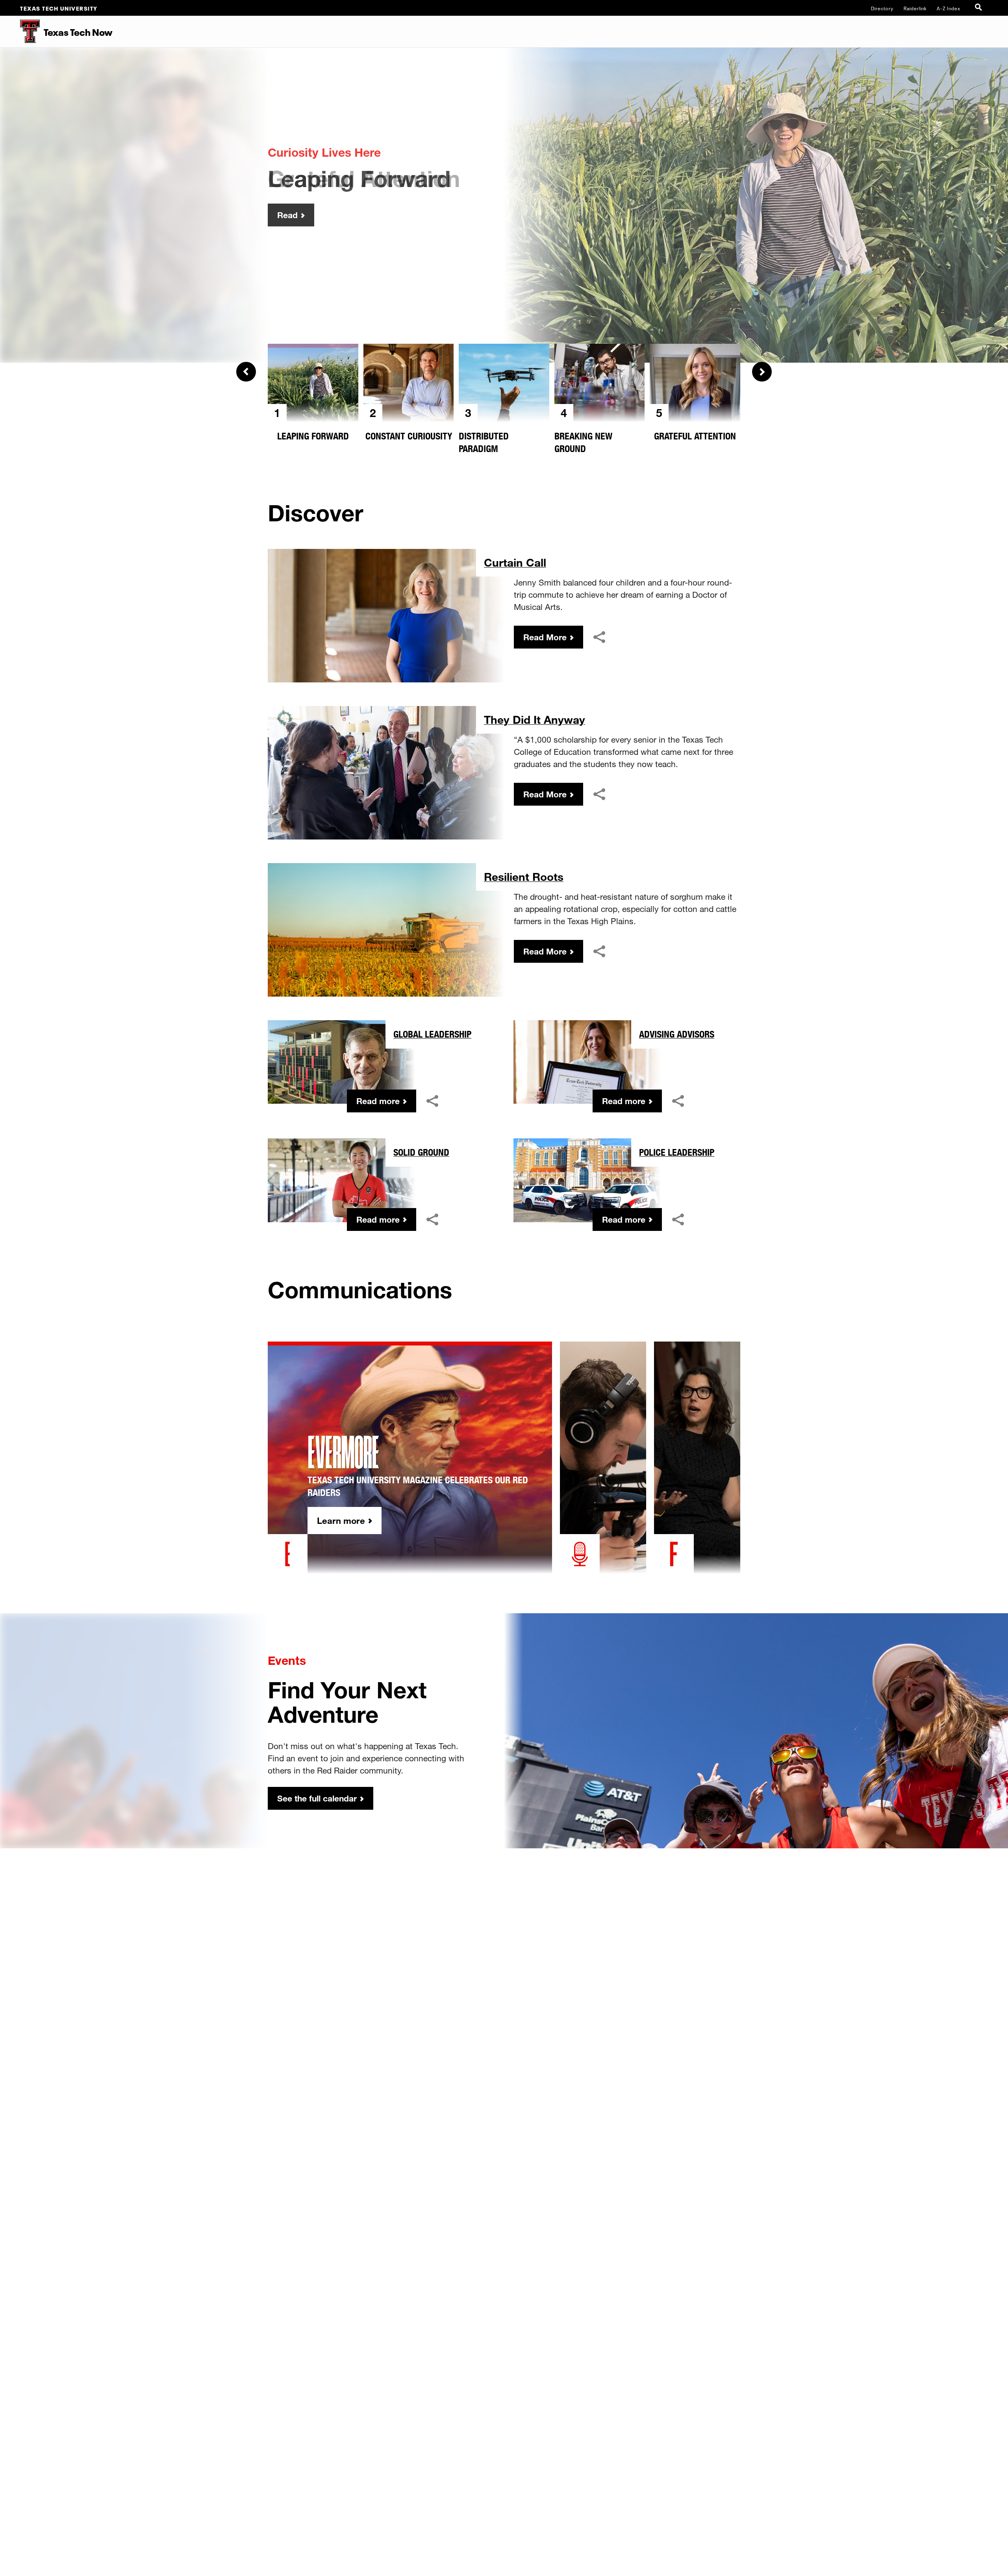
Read (287, 215)
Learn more (341, 1521)
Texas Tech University (59, 8)
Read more (378, 1101)
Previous (246, 372)
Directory (882, 8)
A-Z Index (949, 8)
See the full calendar (317, 1798)
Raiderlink (915, 8)
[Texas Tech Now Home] (20, 32)
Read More (545, 637)
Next (762, 372)
